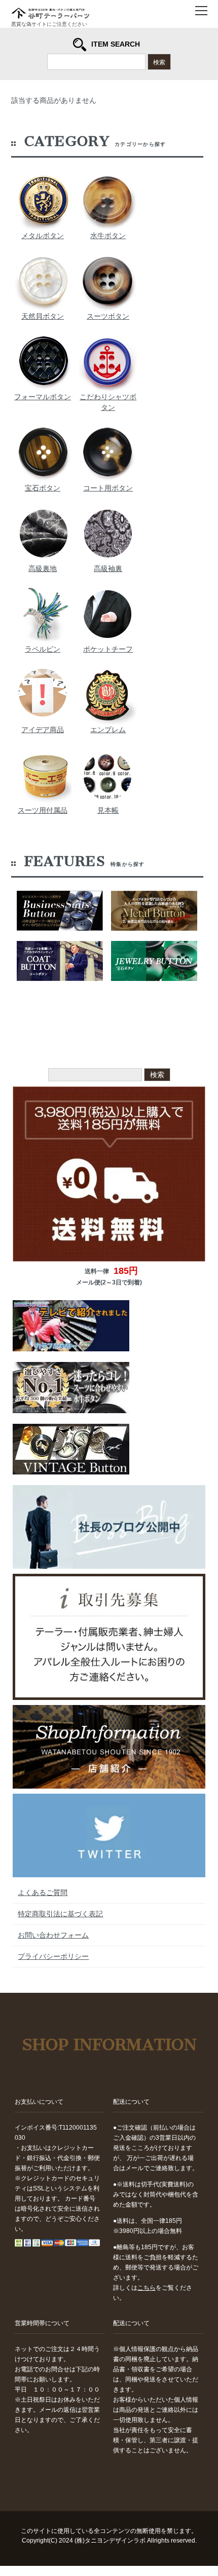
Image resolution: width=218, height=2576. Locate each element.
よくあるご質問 (43, 1892)
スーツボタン (108, 316)
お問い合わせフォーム (53, 1935)
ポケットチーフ (108, 649)
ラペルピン (43, 649)
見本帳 (108, 810)
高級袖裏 (108, 569)
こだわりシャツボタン (108, 402)
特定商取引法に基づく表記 (60, 1914)
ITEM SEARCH (116, 44)
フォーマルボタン (43, 397)
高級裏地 (43, 569)
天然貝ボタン (43, 316)
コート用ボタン (108, 488)
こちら (147, 2288)
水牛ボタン (108, 236)
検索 (159, 62)
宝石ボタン (43, 488)
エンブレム (108, 730)
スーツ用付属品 (43, 810)
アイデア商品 (43, 730)
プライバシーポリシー (53, 1956)
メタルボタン (43, 236)
